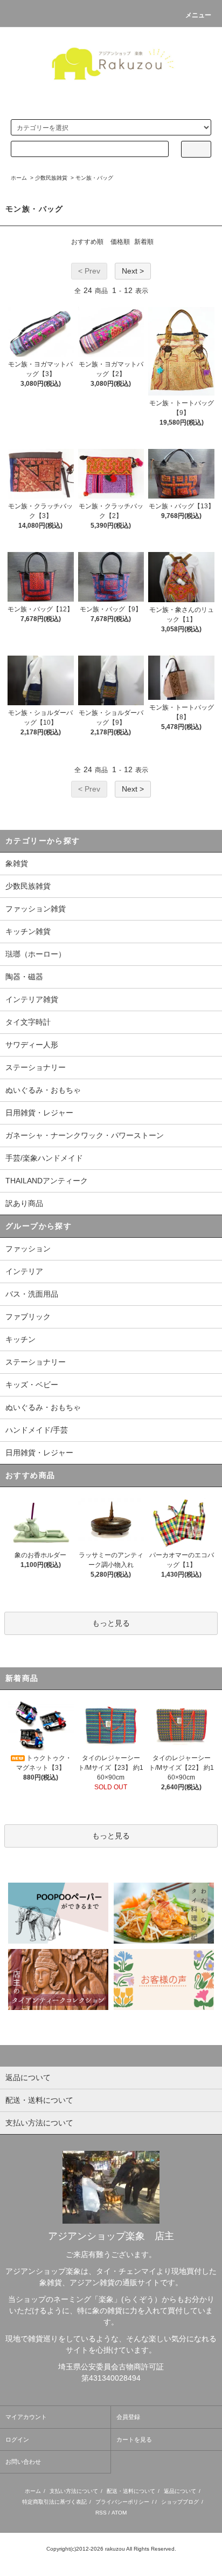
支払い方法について (74, 2491)
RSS (101, 2513)
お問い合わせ (23, 2462)
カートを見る (134, 2439)
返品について (180, 2491)
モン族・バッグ (94, 178)
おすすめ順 (87, 242)
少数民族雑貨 (51, 178)
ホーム (19, 178)
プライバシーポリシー (122, 2502)
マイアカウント (26, 2417)
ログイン (17, 2439)
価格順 (120, 242)
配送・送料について (131, 2491)
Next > (133, 271)
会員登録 (128, 2417)
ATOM (119, 2513)
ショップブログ (180, 2502)
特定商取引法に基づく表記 (54, 2502)
